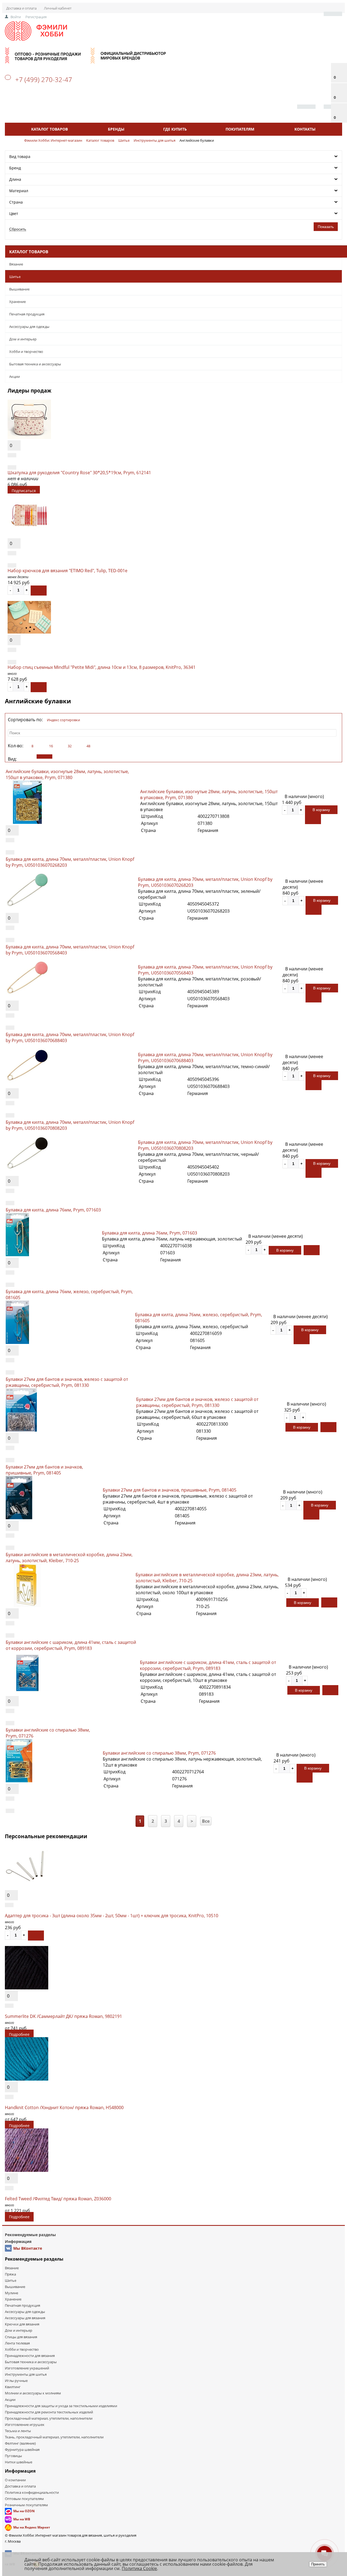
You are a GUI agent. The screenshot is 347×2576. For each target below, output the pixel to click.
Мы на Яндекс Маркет (32, 2527)
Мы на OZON (24, 2511)
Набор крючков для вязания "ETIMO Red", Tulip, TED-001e (68, 571)
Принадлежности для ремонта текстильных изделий (49, 2412)
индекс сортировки (63, 720)
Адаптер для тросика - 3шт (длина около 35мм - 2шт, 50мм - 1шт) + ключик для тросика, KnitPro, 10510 (112, 1916)
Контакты (305, 129)
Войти (16, 17)
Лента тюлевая (17, 2343)
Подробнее (19, 2034)
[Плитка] (26, 757)
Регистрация (36, 17)
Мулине (12, 2293)
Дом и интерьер (23, 339)
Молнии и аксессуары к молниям (33, 2393)
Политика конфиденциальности (32, 2492)
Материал (19, 191)
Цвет (14, 213)
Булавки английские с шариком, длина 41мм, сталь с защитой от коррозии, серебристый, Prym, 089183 (71, 1645)
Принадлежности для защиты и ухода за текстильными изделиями (61, 2406)
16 (51, 746)
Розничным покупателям (26, 2505)
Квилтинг (13, 2387)
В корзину (321, 810)
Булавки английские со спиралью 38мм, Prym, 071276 (159, 1753)
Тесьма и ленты (18, 2431)
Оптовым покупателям (24, 2499)
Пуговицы (13, 2456)
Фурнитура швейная (22, 2450)
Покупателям (240, 129)
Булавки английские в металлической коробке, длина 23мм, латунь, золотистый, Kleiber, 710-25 (69, 1558)
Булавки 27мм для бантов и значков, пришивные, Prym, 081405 (44, 1470)
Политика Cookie (139, 2568)
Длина (15, 179)
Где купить (175, 129)
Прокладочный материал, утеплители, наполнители (49, 2418)
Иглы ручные (16, 2381)
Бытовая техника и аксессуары (35, 364)
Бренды (116, 129)
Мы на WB (22, 2519)
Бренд (15, 168)
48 (88, 746)
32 (70, 746)
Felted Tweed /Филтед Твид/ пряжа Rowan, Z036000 (58, 2199)
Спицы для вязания (21, 2337)
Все (206, 1821)
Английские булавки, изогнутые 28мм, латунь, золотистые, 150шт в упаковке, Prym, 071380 (67, 774)
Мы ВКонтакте (28, 2248)
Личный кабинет (58, 8)
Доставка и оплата (21, 8)
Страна (16, 202)
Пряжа (10, 2274)
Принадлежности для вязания (30, 2356)
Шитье (15, 277)
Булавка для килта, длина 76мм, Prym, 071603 (53, 1210)
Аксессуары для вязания (25, 2318)
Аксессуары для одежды (29, 327)
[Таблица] (63, 757)
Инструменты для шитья (26, 2374)
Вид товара (20, 156)
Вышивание (19, 289)
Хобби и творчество (26, 352)
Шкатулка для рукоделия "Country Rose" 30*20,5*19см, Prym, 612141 (79, 473)
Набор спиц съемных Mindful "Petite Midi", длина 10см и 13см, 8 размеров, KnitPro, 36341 (102, 667)
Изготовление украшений (27, 2368)
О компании (15, 2480)
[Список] (44, 757)
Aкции (15, 376)
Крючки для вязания (22, 2324)
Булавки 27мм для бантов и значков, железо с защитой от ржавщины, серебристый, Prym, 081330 (67, 1382)
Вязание (16, 264)
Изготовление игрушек (25, 2425)
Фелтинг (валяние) (20, 2443)
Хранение (17, 302)
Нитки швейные (19, 2462)
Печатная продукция (27, 314)
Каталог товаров (49, 129)
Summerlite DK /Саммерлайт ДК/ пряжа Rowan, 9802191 (63, 2016)
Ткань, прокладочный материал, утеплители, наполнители (54, 2437)
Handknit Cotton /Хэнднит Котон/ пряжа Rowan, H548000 (64, 2107)
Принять (318, 2564)
